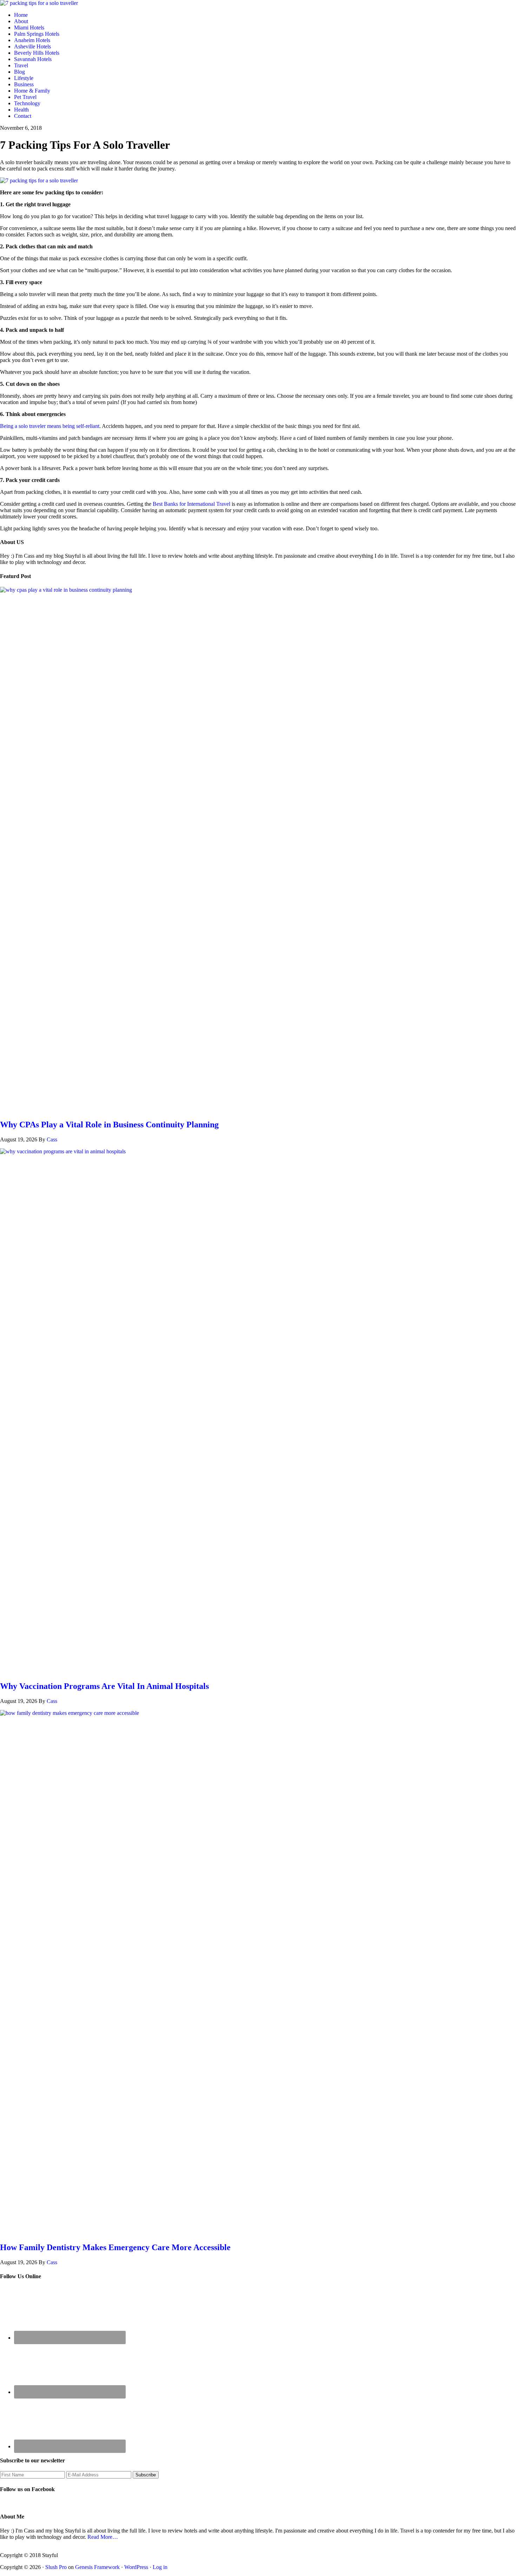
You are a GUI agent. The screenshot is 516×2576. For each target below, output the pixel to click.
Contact (23, 116)
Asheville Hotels (32, 46)
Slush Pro (56, 2567)
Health (21, 110)
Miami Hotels (29, 28)
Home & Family (32, 91)
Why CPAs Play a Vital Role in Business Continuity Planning (109, 1125)
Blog (19, 72)
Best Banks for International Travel (191, 504)
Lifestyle (24, 78)
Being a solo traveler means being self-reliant (50, 426)
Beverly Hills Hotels (37, 53)
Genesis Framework (97, 2567)
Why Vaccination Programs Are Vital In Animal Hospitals (104, 1686)
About (21, 21)
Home (21, 15)
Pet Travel (25, 97)
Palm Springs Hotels (37, 34)
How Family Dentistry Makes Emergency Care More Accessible (115, 2247)
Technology (27, 103)
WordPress (136, 2567)
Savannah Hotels (33, 59)
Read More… (103, 2537)
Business (24, 84)
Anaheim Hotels (32, 40)
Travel (21, 65)
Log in (160, 2567)
